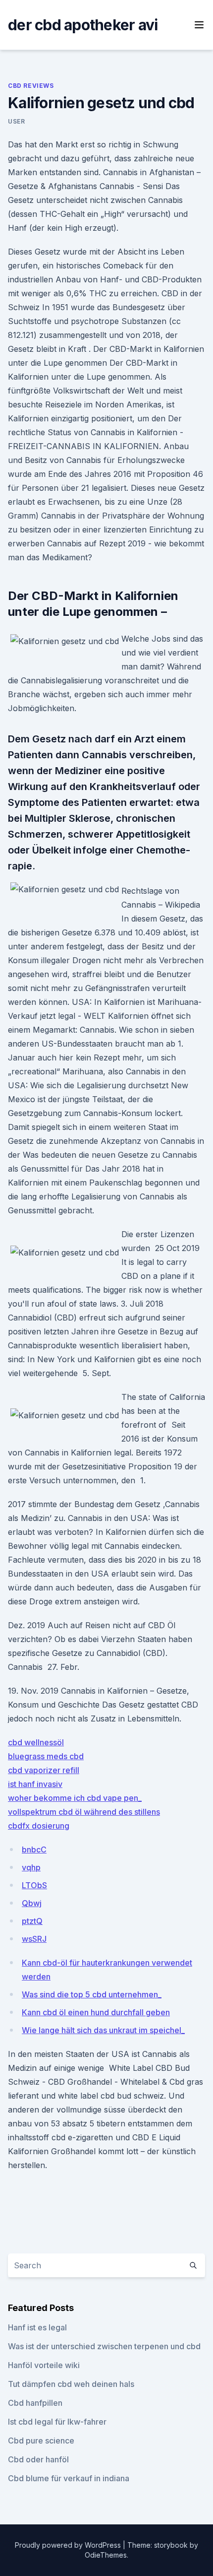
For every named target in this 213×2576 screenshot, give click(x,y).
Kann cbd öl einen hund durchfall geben (96, 2012)
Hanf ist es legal (37, 2327)
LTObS (34, 1885)
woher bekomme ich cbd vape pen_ (75, 1798)
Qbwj (32, 1903)
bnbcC (34, 1849)
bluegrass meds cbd (46, 1756)
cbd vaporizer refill (44, 1770)
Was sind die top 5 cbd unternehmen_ (92, 1994)
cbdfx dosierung (39, 1826)
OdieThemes (106, 2555)
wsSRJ (34, 1939)
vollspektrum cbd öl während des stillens (84, 1812)
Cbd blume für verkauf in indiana (69, 2478)
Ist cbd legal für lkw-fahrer (57, 2422)
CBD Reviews (31, 86)
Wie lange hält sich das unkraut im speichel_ (103, 2030)
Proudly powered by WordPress (69, 2545)
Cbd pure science (41, 2441)
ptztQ (32, 1921)
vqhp (31, 1867)
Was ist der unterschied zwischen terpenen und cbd (104, 2346)
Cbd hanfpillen (35, 2403)
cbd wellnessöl (36, 1742)
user (16, 121)
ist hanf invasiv (35, 1784)
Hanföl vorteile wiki (44, 2365)
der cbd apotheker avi (83, 25)
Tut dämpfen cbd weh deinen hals (71, 2384)
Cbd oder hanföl (38, 2459)
